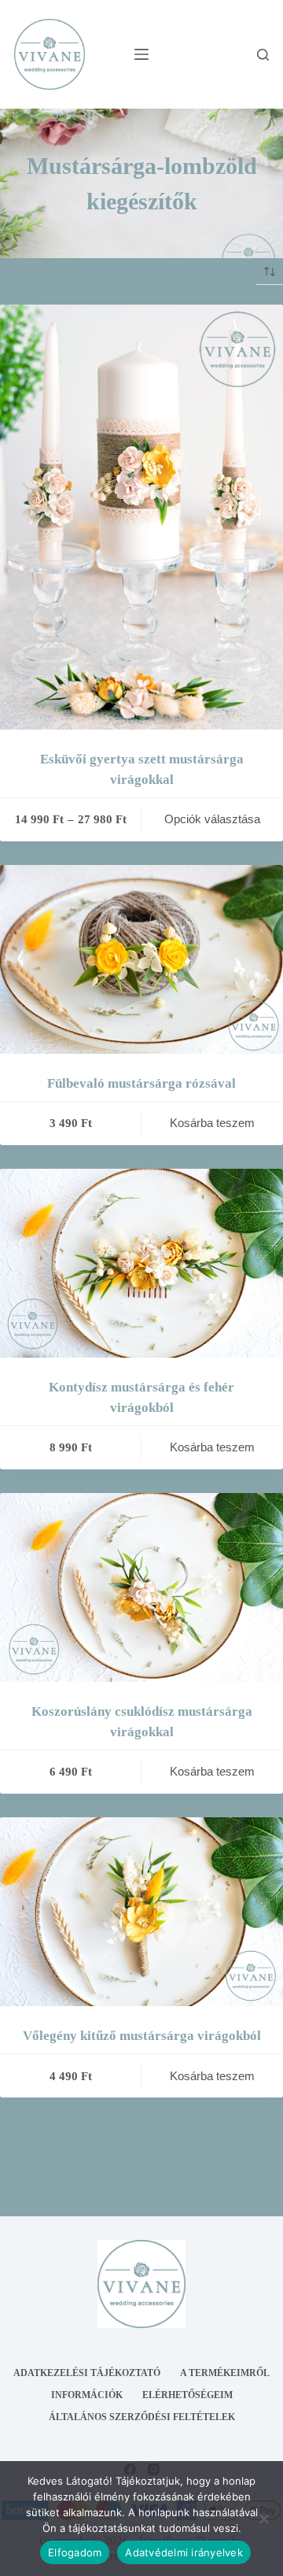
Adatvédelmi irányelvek (184, 2552)
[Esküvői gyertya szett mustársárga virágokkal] (141, 517)
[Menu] (141, 54)
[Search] (263, 55)
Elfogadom (75, 2552)
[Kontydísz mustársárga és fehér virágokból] (141, 1263)
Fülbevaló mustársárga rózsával (141, 1083)
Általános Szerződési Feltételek (142, 2417)
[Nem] (263, 2519)
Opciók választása (212, 819)
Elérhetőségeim (187, 2395)
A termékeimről (225, 2373)
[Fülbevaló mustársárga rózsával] (141, 959)
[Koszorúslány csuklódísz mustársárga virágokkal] (141, 1587)
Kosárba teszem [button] (212, 1123)
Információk (87, 2395)
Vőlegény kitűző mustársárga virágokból (142, 2036)
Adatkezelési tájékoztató (87, 2373)
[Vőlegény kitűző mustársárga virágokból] (141, 1912)
